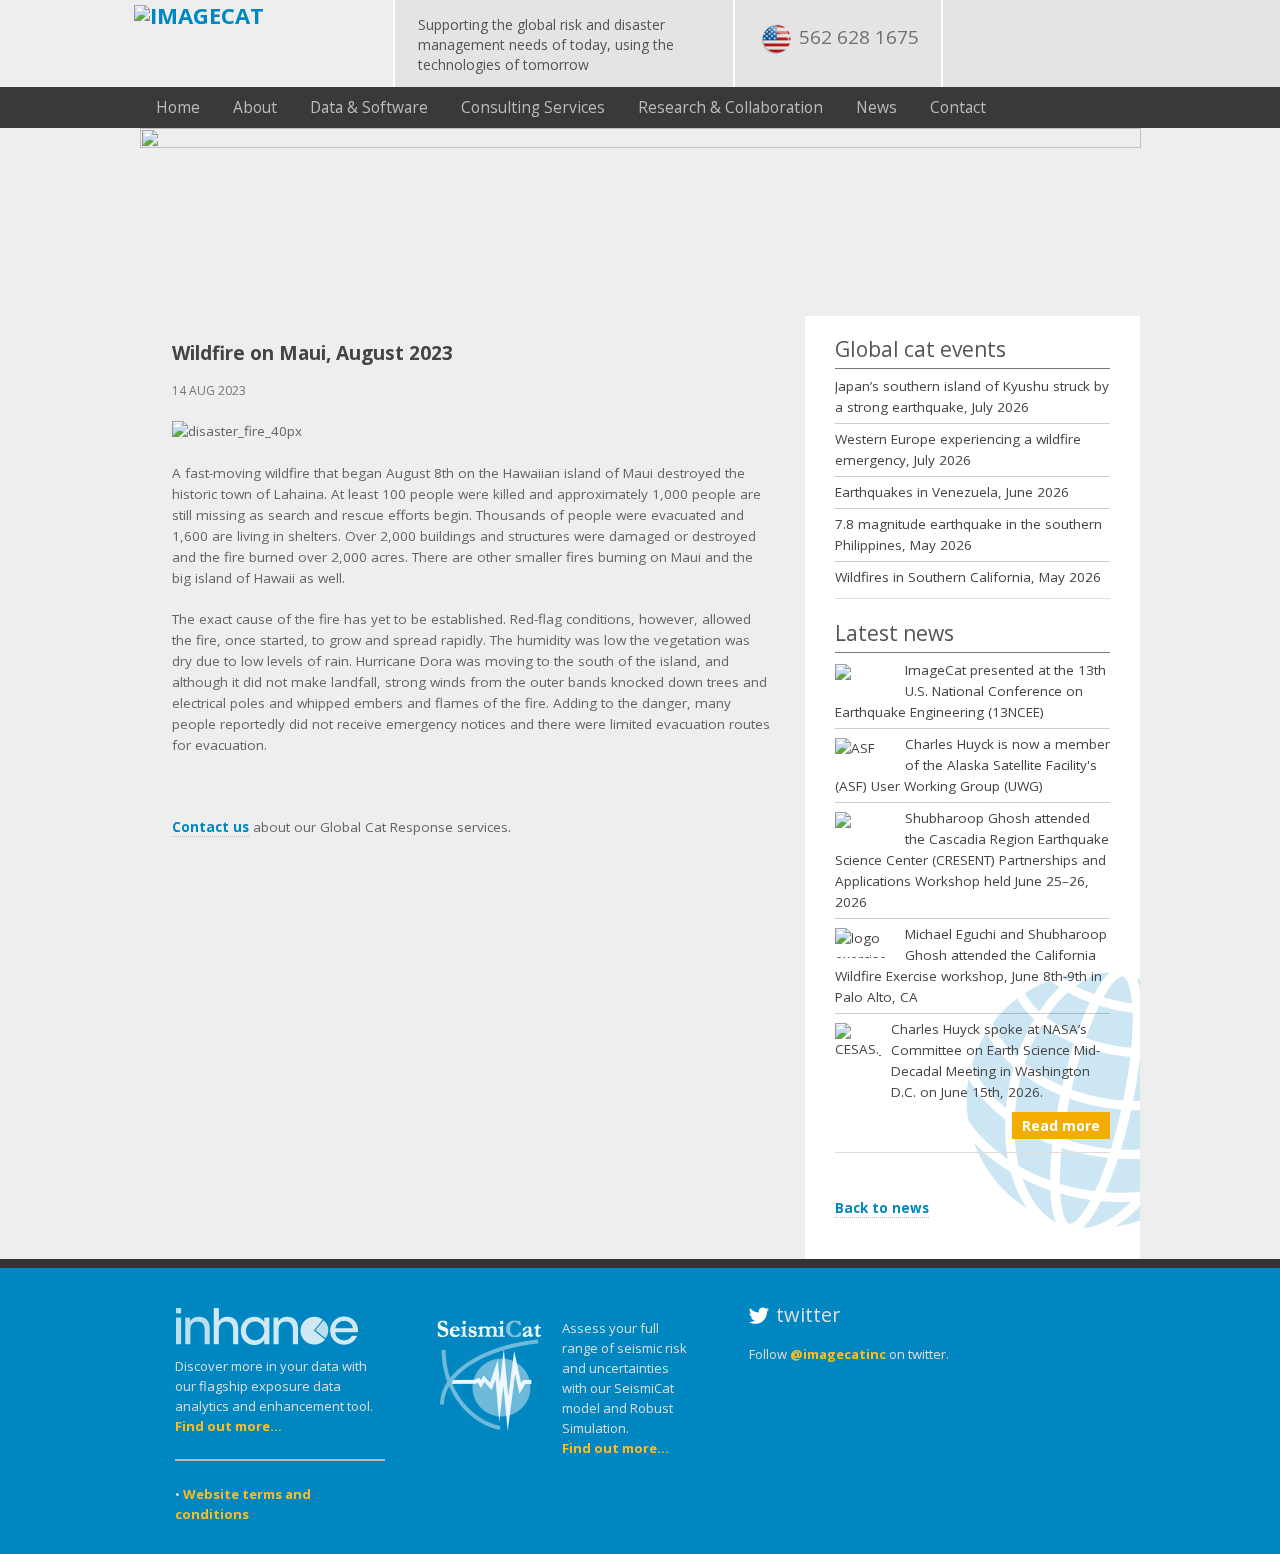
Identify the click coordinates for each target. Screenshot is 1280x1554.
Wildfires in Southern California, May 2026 (968, 577)
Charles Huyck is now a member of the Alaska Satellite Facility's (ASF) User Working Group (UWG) (972, 765)
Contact (958, 107)
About (255, 107)
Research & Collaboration (730, 107)
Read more (1061, 1125)
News (876, 107)
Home (178, 107)
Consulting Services (533, 107)
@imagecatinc (838, 1354)
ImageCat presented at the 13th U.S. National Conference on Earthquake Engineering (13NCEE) (970, 691)
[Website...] (267, 1346)
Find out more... (228, 1426)
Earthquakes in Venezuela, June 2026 (952, 492)
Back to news (882, 1208)
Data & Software (369, 107)
